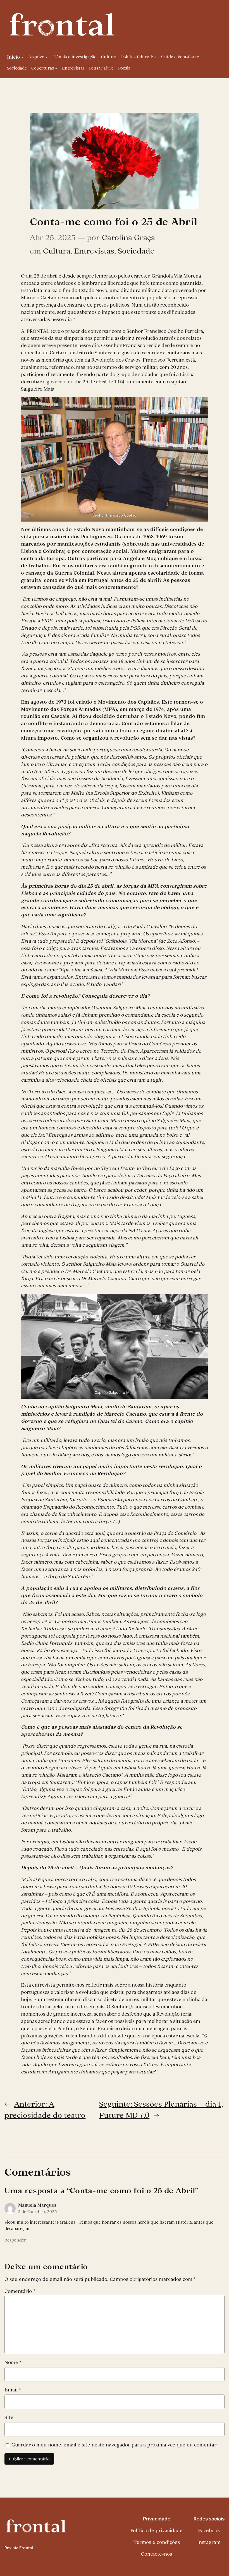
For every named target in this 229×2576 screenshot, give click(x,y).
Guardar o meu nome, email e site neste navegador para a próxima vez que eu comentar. (115, 2445)
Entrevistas (94, 251)
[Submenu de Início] (22, 57)
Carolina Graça (128, 237)
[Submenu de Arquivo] (47, 57)
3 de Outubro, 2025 (38, 2212)
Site (9, 2417)
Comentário (20, 2291)
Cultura (57, 251)
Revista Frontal (19, 2548)
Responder (15, 2240)
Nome (13, 2362)
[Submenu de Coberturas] (56, 68)
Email (13, 2390)
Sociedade (136, 251)
